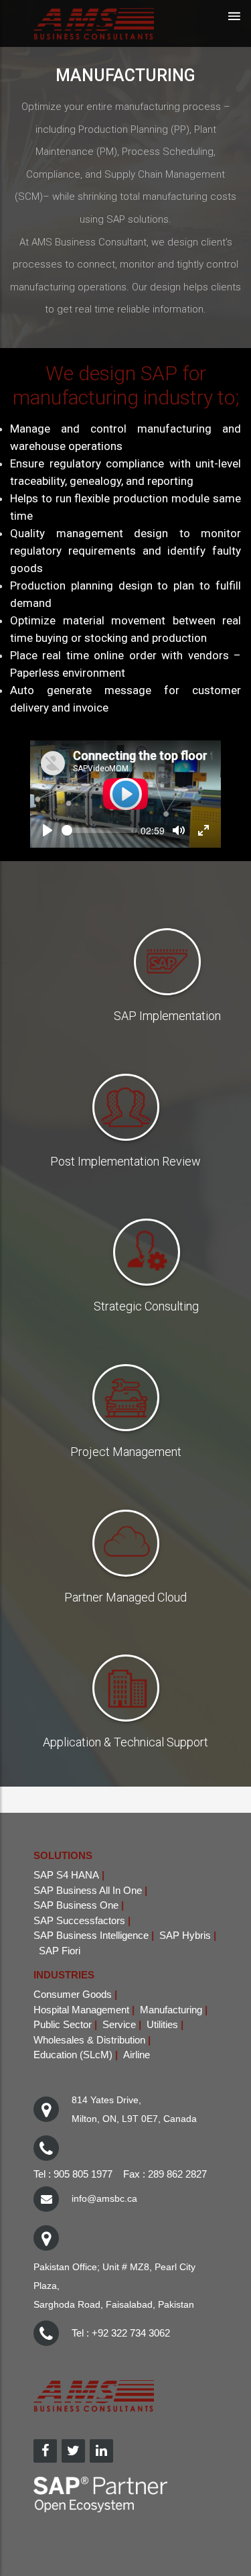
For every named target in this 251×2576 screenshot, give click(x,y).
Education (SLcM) (73, 2055)
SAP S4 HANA (66, 1875)
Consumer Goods (73, 1994)
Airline (137, 2055)
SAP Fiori (60, 1951)
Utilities (162, 2024)
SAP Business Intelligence (91, 1935)
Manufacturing (171, 2010)
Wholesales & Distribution (89, 2040)
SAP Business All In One (88, 1890)
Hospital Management (81, 2010)
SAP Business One (76, 1905)
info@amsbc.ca (104, 2198)
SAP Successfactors (79, 1920)
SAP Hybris (185, 1935)
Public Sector (63, 2024)
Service (119, 2024)
